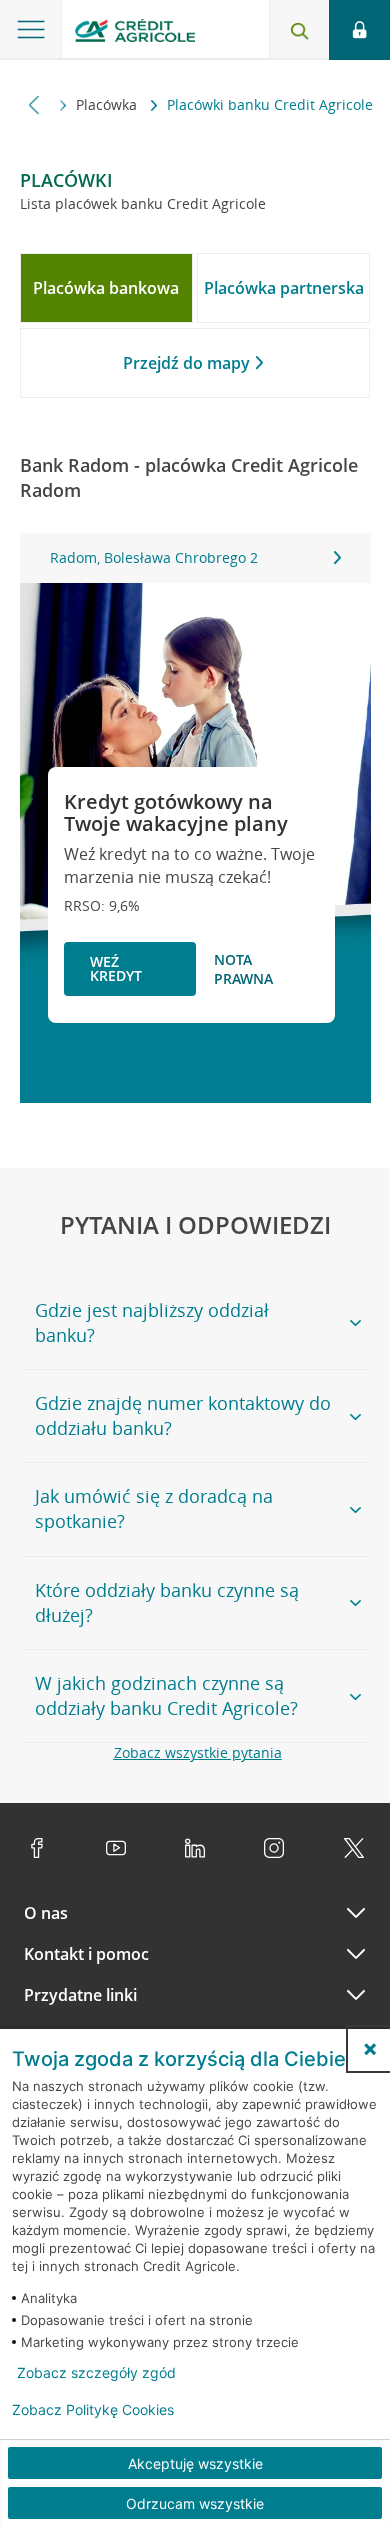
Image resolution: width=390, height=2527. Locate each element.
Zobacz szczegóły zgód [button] (96, 2373)
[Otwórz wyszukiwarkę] (299, 30)
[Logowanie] (359, 30)
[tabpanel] (195, 558)
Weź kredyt (116, 968)
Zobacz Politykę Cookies (93, 2410)
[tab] (107, 288)
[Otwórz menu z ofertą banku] (31, 30)
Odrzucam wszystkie (195, 2503)
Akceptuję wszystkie (195, 2463)
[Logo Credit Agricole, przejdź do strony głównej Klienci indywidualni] (135, 33)
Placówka (108, 104)
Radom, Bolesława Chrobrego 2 (154, 557)
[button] (370, 2049)
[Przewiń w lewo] (34, 104)
